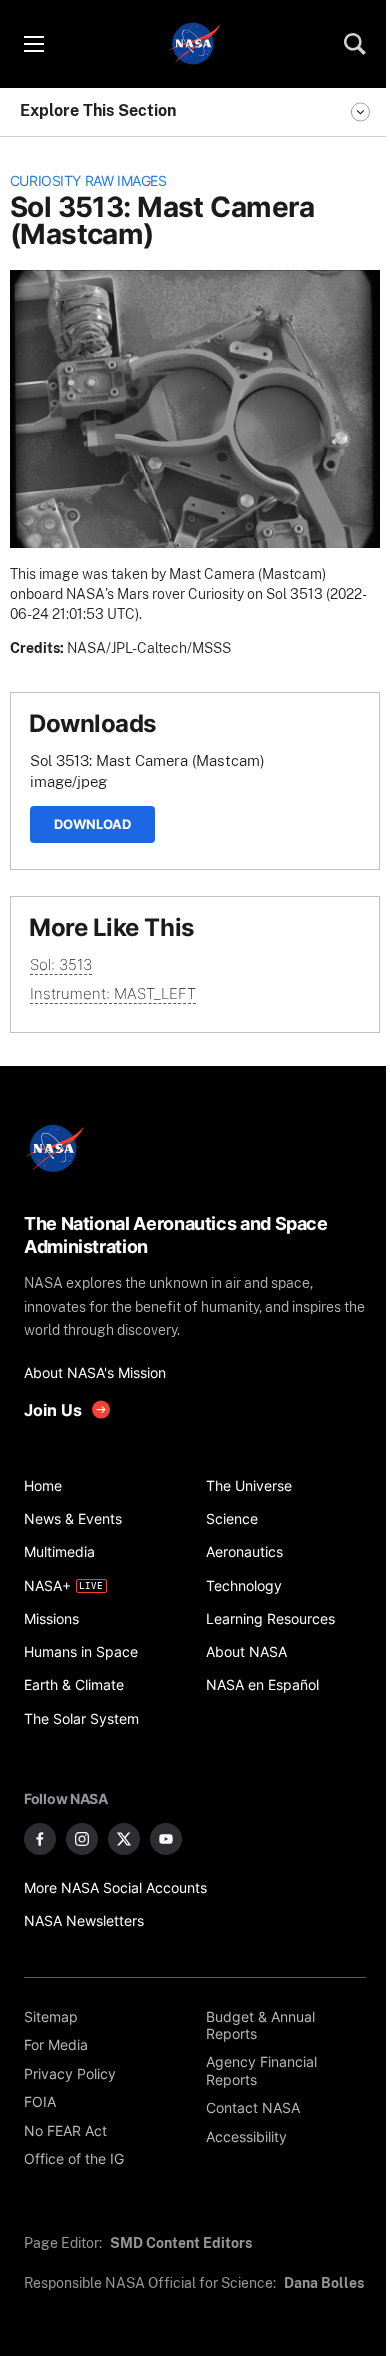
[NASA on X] (124, 1839)
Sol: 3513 (61, 964)
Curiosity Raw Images (88, 181)
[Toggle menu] (33, 44)
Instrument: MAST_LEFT (113, 993)
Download (92, 824)
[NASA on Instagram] (82, 1839)
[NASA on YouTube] (166, 1839)
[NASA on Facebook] (40, 1839)
